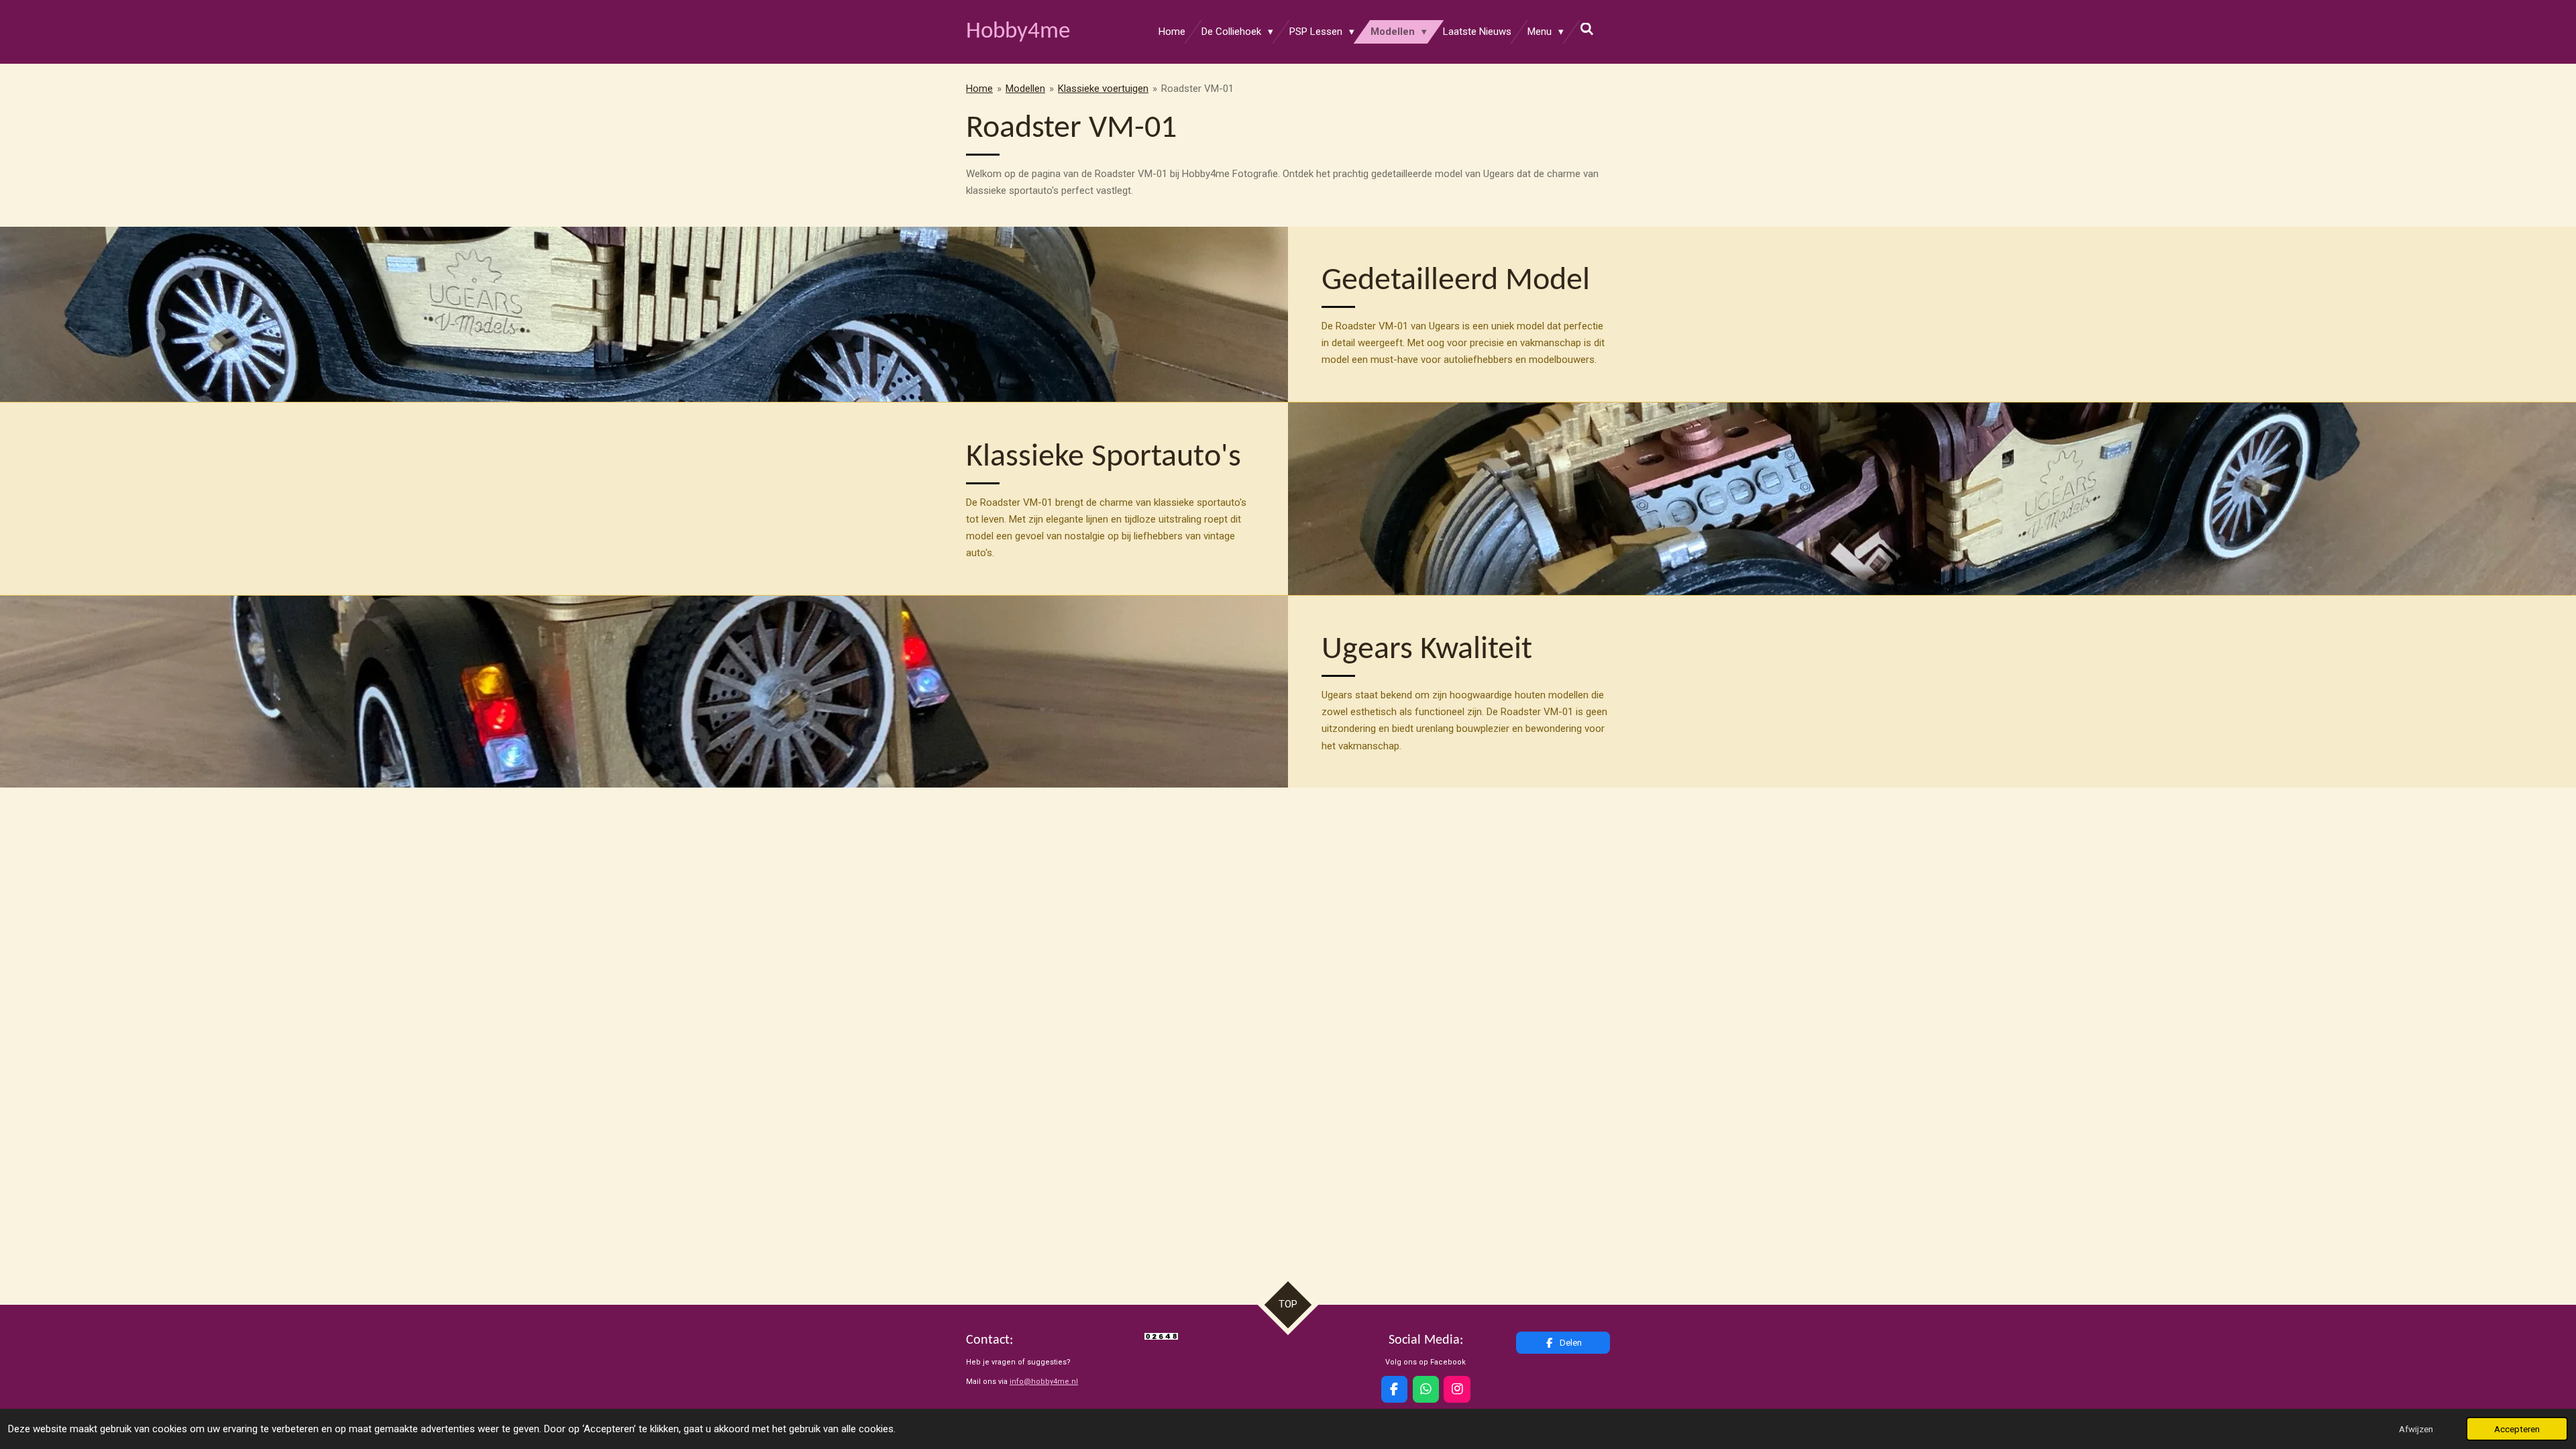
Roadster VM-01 (1197, 89)
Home (979, 89)
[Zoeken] (1587, 30)
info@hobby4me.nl (1044, 1382)
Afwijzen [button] (2416, 1429)
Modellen (1025, 89)
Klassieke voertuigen (1103, 89)
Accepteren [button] (2517, 1429)
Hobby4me (1018, 32)
